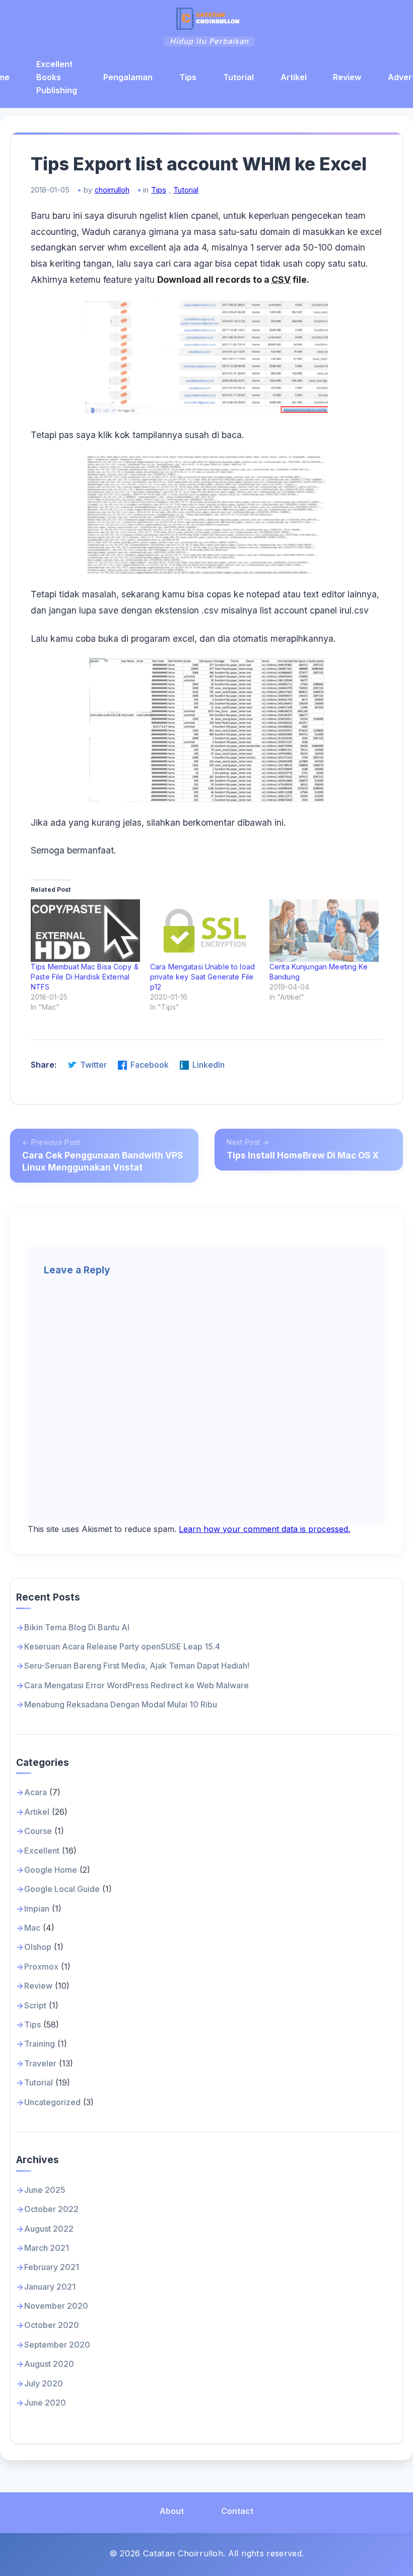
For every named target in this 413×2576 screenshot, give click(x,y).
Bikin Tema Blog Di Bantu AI (77, 1627)
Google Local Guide (62, 1889)
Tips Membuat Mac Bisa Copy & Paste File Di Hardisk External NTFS (85, 977)
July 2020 (44, 2383)
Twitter (93, 1065)
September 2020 (57, 2345)
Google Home (51, 1870)
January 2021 (50, 2287)
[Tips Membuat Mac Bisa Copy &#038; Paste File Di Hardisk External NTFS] (85, 931)
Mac (32, 1928)
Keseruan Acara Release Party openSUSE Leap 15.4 (122, 1646)
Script (35, 2005)
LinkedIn (209, 1065)
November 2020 (56, 2306)
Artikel (294, 77)
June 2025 (45, 2190)
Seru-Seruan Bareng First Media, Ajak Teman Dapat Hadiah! (137, 1666)
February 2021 (52, 2267)
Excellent (42, 1851)
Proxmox (41, 1967)
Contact (237, 2511)
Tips (188, 77)
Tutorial (238, 77)
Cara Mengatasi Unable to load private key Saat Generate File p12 (202, 977)
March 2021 (47, 2248)
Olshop (38, 1947)
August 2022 (49, 2229)
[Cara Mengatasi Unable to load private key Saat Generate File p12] (205, 931)
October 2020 (52, 2325)
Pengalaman (128, 77)
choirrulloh (112, 190)
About (172, 2511)
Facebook (150, 1065)
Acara (36, 1792)
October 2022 (51, 2209)
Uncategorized (52, 2102)
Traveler (40, 2063)
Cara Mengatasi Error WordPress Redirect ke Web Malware (136, 1685)
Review (347, 77)
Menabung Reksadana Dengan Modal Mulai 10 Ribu (121, 1704)
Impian (37, 1909)
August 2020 (49, 2364)
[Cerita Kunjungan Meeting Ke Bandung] (324, 931)
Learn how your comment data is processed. (264, 1529)
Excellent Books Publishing (57, 77)
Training (40, 2044)
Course (38, 1831)
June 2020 (45, 2403)
